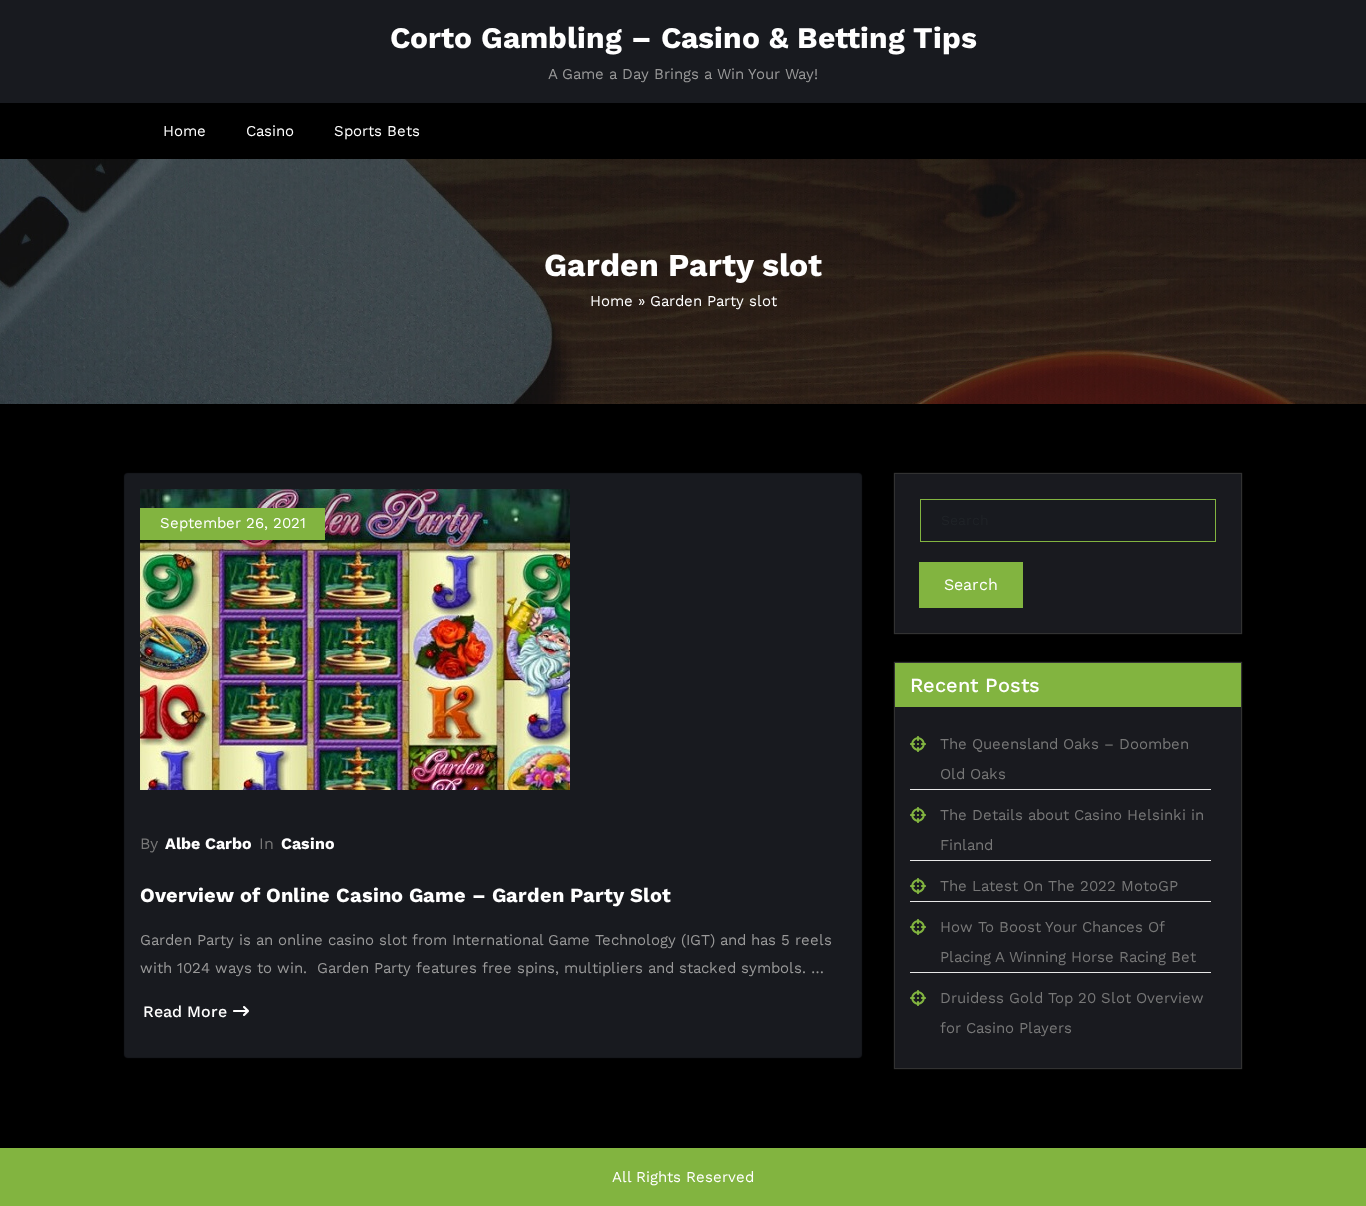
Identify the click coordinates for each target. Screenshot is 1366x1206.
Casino (270, 131)
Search (971, 584)
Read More (185, 1011)
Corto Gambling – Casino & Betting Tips (683, 37)
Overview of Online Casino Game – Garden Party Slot (405, 895)
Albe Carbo (208, 843)
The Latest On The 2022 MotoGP (1059, 886)
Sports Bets (377, 131)
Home (184, 131)
